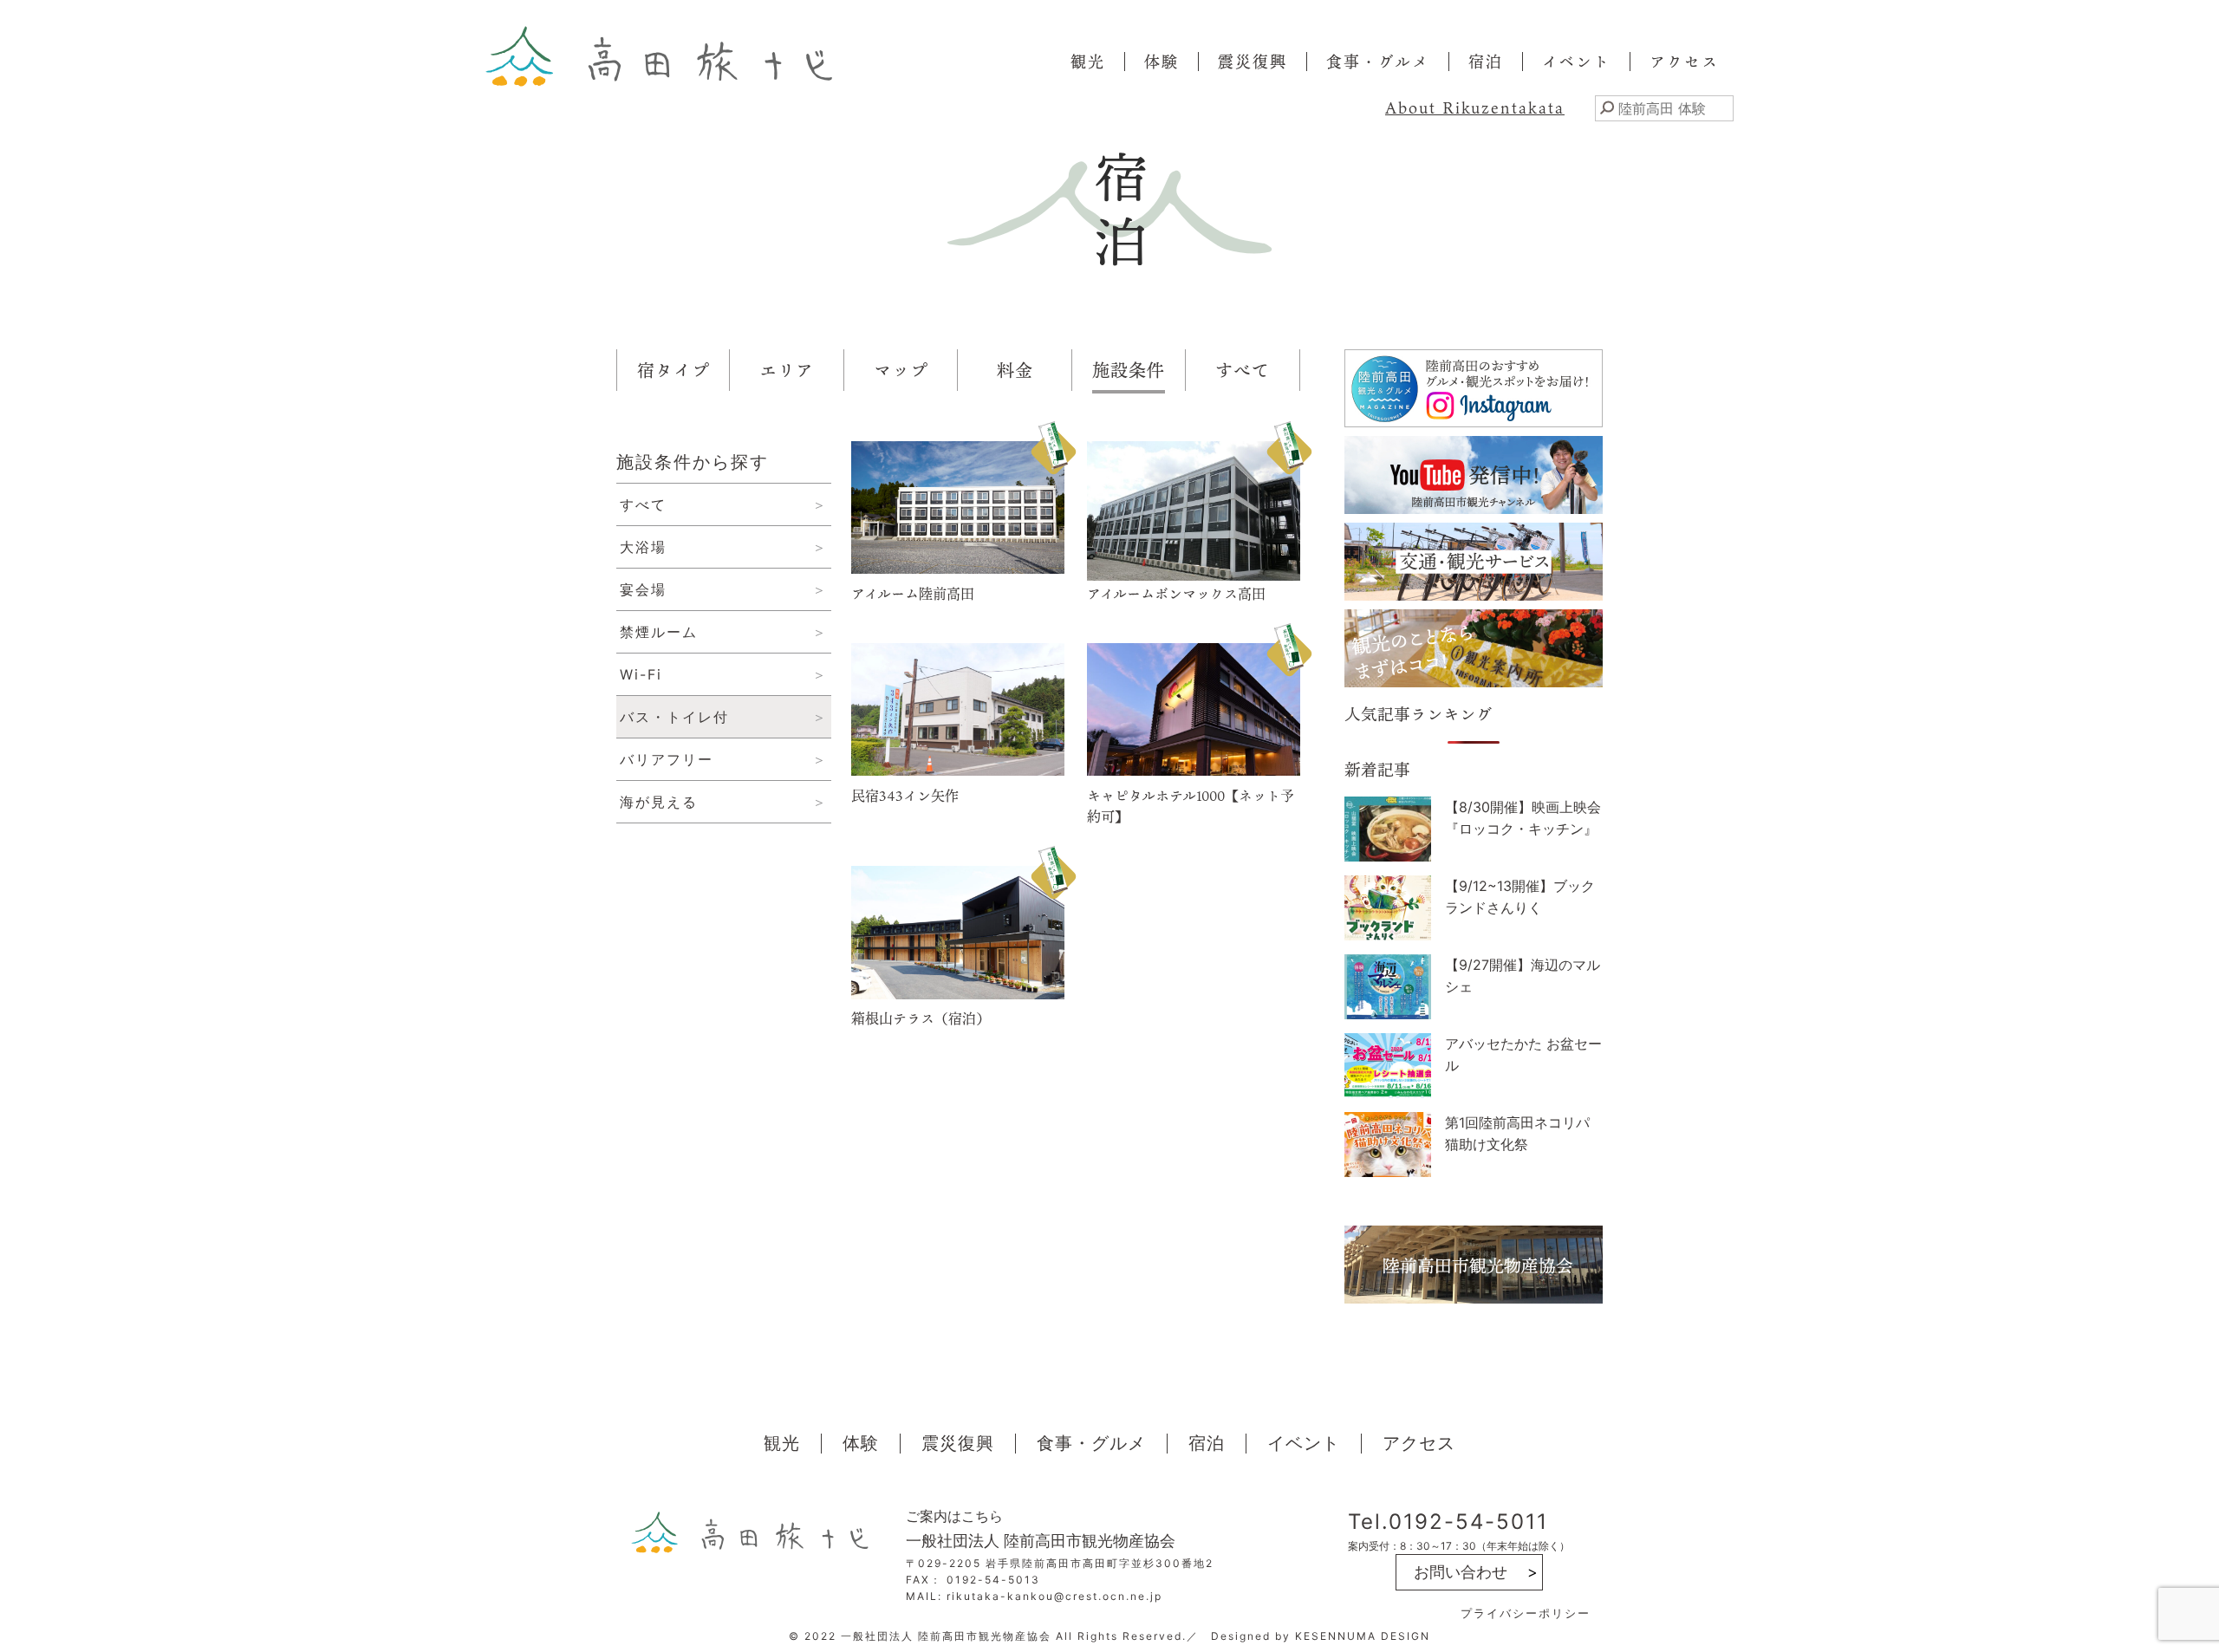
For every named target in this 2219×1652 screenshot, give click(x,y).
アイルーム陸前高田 (913, 594)
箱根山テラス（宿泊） (921, 1018)
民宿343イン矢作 (905, 796)
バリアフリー (667, 759)
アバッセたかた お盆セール (1523, 1054)
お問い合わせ (1461, 1572)
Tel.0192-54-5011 (1448, 1522)
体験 (1162, 62)
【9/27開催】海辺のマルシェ (1523, 976)
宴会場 (643, 589)
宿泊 (1486, 62)
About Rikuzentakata (1475, 107)
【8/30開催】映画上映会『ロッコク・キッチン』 (1523, 818)
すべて (643, 504)
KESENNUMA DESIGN (1363, 1636)
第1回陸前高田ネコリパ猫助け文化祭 (1517, 1133)
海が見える (659, 802)
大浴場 (643, 547)
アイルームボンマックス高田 (1176, 594)
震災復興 (1253, 62)
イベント (1576, 62)
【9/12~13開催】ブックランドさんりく (1520, 897)
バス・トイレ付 (674, 717)
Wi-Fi (641, 674)
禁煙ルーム (659, 632)
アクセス (1684, 62)
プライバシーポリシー (1526, 1613)
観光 (1088, 62)
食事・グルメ (1378, 62)
